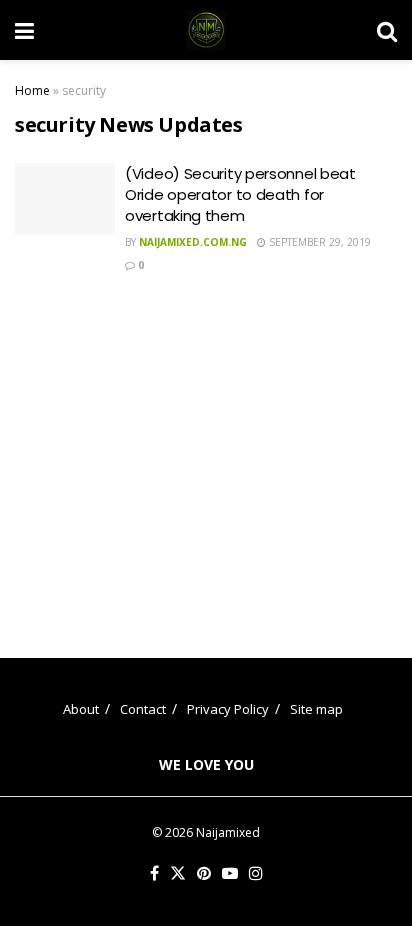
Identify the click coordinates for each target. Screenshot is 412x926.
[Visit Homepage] (206, 30)
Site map (316, 709)
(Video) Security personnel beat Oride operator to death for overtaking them (240, 194)
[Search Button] (387, 30)
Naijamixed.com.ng (193, 242)
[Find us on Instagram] (256, 874)
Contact (143, 709)
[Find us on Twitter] (178, 874)
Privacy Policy (228, 709)
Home (32, 90)
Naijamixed (228, 832)
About (81, 709)
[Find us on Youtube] (230, 874)
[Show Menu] (24, 30)
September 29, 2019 (318, 242)
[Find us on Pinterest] (204, 874)
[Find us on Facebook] (154, 874)
